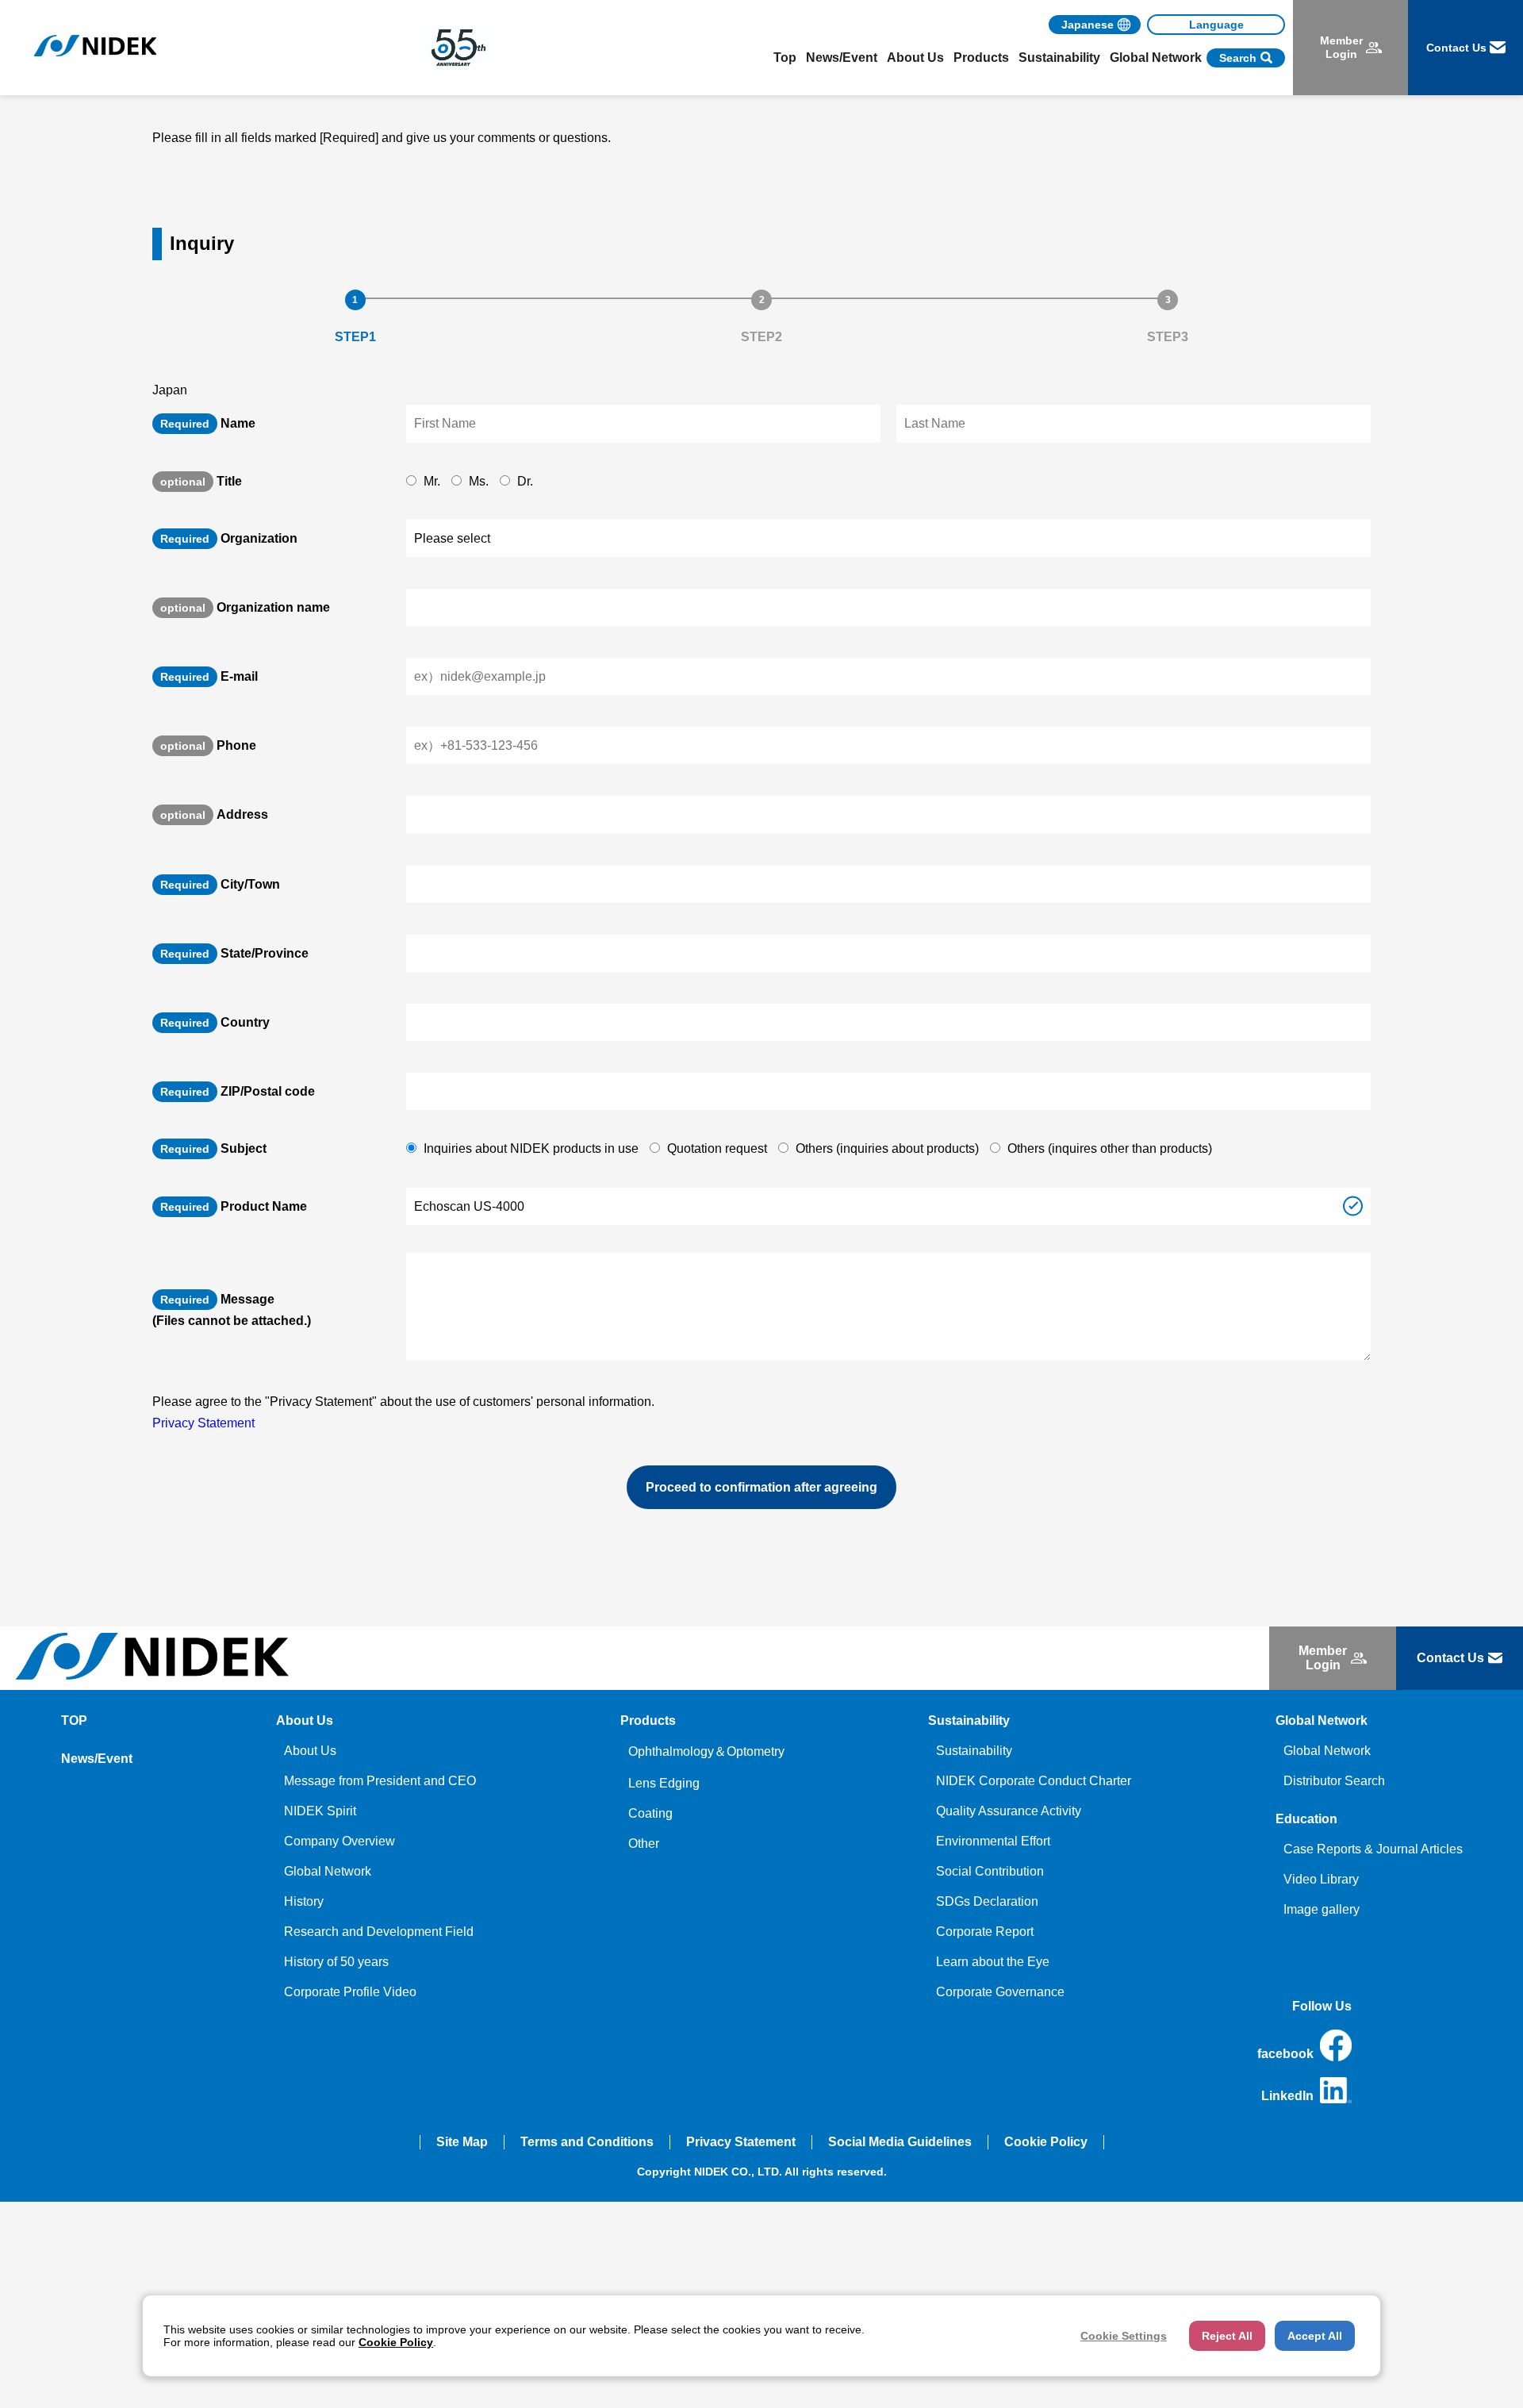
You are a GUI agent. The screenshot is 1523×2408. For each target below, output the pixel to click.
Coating (650, 1813)
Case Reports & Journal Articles (1373, 1849)
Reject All (1227, 2336)
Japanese (1088, 25)
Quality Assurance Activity (1009, 1811)
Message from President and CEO (380, 1781)
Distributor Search (1334, 1781)
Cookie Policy (1046, 2142)
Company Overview (340, 1841)
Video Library (1321, 1879)
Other (644, 1843)
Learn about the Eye (993, 1962)
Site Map (462, 2142)
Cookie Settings (1124, 2336)
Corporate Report (985, 1932)
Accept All (1315, 2336)
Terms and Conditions (587, 2142)
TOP (74, 1721)
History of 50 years (336, 1962)
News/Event (842, 58)
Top (785, 58)
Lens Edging (664, 1783)
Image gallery (1322, 1909)
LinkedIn (1287, 2096)
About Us (310, 1751)
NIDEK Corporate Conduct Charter (1034, 1781)
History (304, 1901)
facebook (1285, 2054)
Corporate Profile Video (350, 1992)
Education (1306, 1819)
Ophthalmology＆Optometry (706, 1751)
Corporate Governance (1000, 1992)
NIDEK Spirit (320, 1811)
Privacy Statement (203, 1423)
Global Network (328, 1871)
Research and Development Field (379, 1932)
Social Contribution (990, 1871)
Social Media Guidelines (900, 2142)
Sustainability (974, 1751)
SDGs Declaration (987, 1901)
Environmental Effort (993, 1841)
